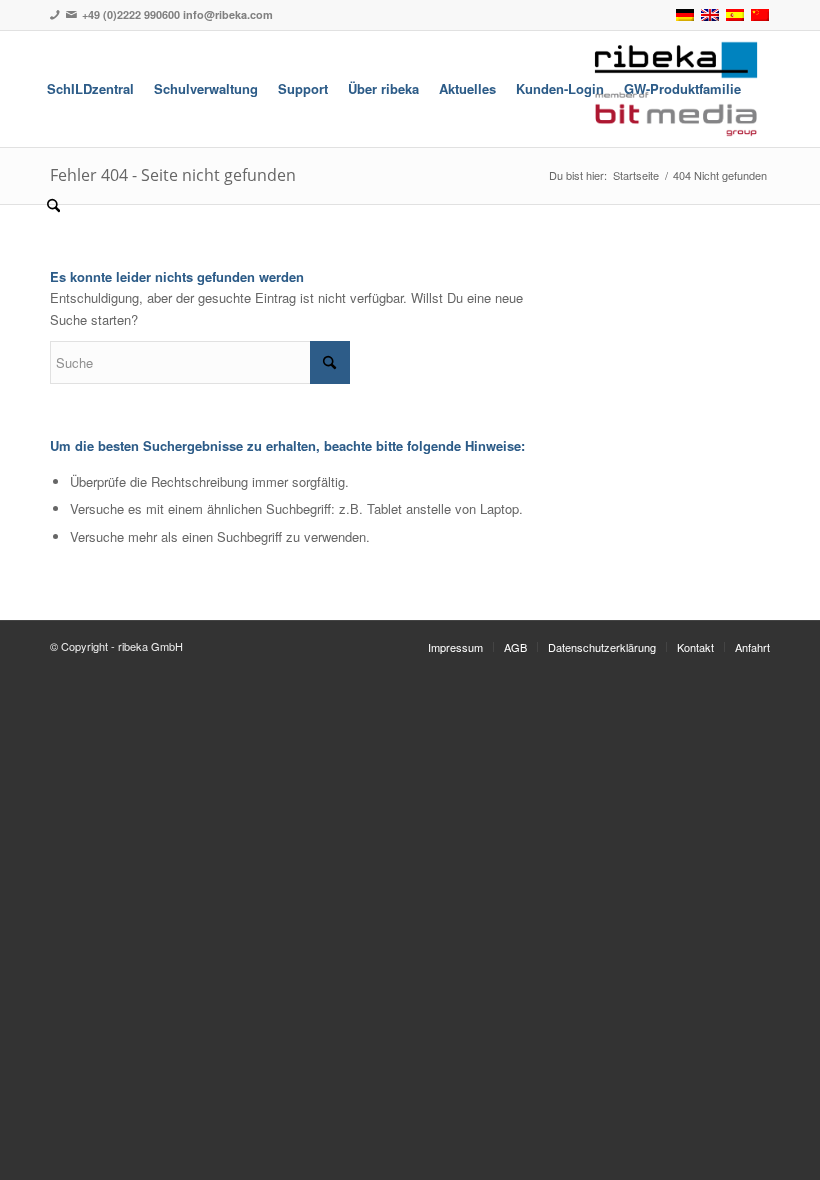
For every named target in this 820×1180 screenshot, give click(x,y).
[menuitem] (90, 89)
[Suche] (53, 205)
